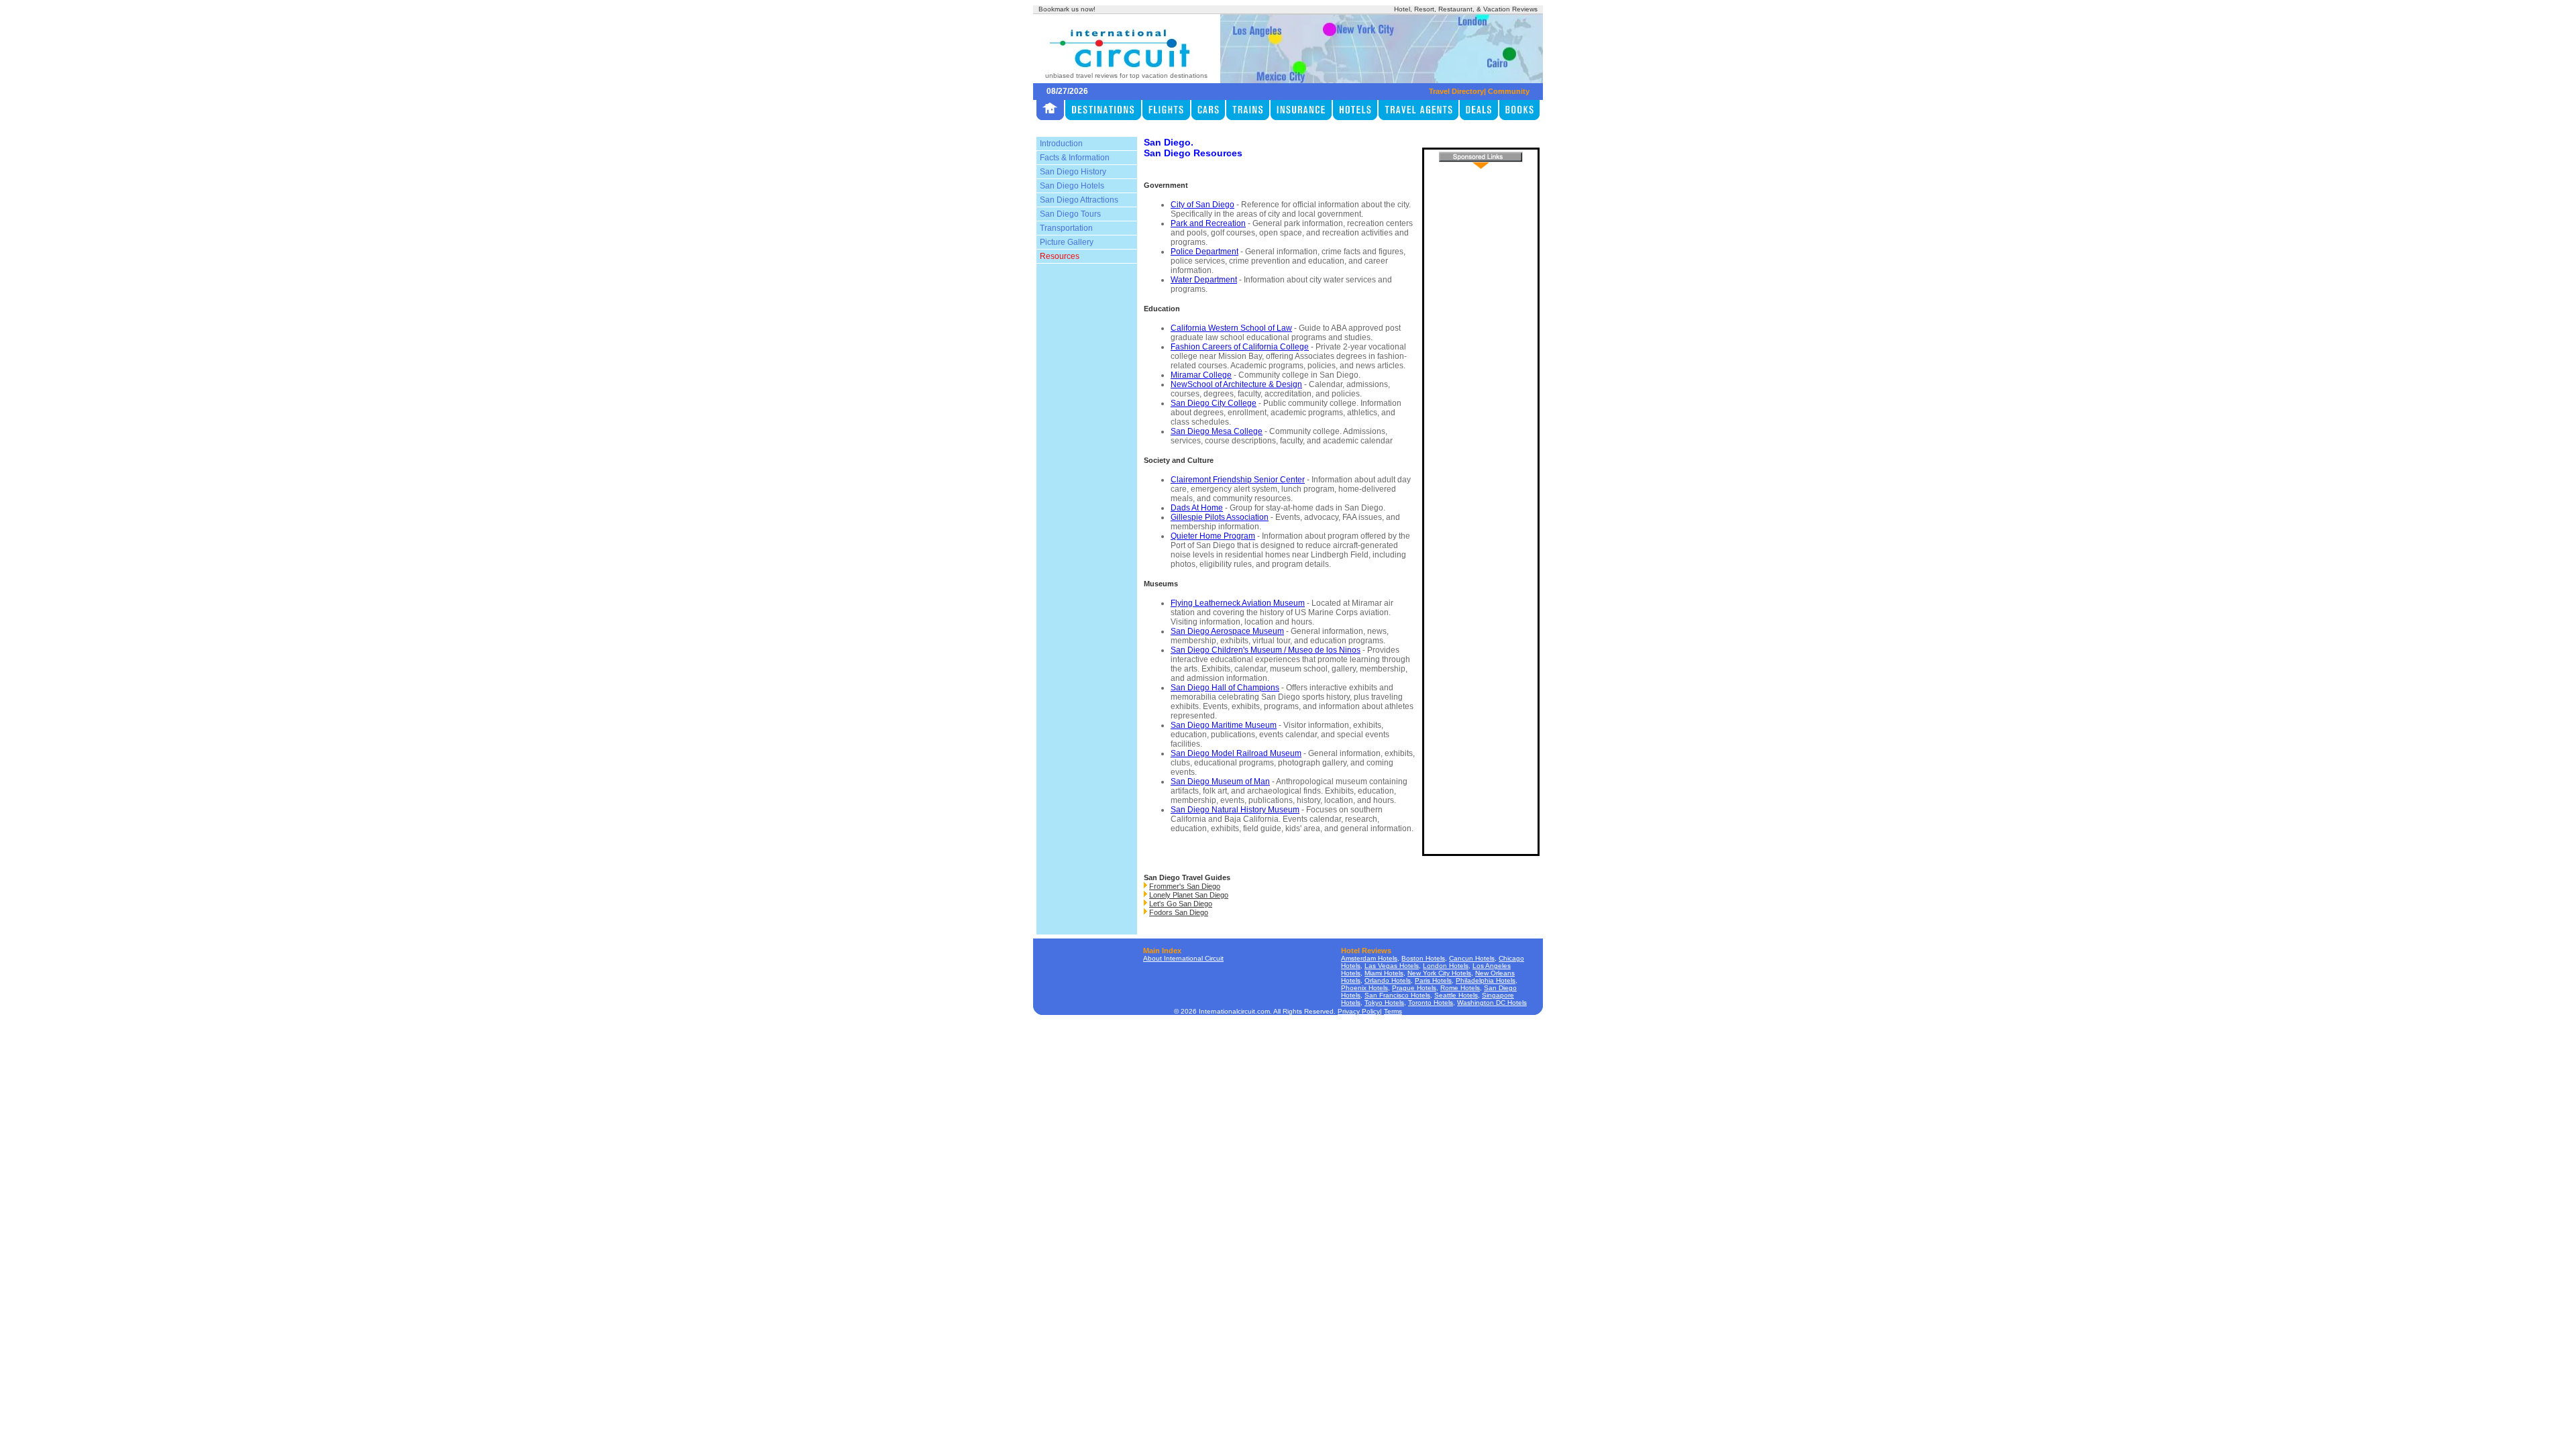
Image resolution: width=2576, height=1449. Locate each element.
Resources (1060, 256)
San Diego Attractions (1079, 200)
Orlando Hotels (1388, 980)
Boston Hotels (1423, 958)
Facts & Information (1075, 158)
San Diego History (1073, 172)
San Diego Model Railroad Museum (1236, 753)
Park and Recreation (1208, 223)
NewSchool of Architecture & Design (1236, 384)
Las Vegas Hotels (1392, 966)
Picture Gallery (1067, 242)
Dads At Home (1197, 508)
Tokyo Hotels (1384, 1003)
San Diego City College (1214, 403)
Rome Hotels (1460, 988)
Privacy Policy (1359, 1011)
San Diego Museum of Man (1220, 782)
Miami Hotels (1384, 973)
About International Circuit (1183, 958)
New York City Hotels (1439, 973)
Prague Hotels (1414, 988)
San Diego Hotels (1072, 186)
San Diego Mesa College (1217, 431)
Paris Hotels (1433, 980)
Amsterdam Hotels (1369, 958)
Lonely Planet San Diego (1189, 895)
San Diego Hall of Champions (1225, 688)
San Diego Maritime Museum (1224, 725)
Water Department (1204, 280)
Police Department (1204, 252)
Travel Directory (1456, 91)
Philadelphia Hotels (1486, 980)
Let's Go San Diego (1181, 904)
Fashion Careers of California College (1240, 347)
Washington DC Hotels (1492, 1003)
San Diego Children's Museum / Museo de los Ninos (1266, 650)
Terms (1393, 1011)
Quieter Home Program (1213, 536)
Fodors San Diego (1179, 912)
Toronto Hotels (1431, 1003)
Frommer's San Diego (1185, 886)
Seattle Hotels (1456, 995)
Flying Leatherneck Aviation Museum (1238, 603)
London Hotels (1446, 966)
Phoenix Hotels (1364, 988)
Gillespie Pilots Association (1220, 517)
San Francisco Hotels (1397, 995)
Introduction (1061, 144)
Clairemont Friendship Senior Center (1238, 480)
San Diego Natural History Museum (1235, 810)
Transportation (1066, 228)
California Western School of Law (1231, 328)
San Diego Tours (1070, 214)
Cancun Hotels (1472, 958)
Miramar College (1201, 375)
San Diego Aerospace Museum (1227, 631)
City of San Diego (1202, 205)
